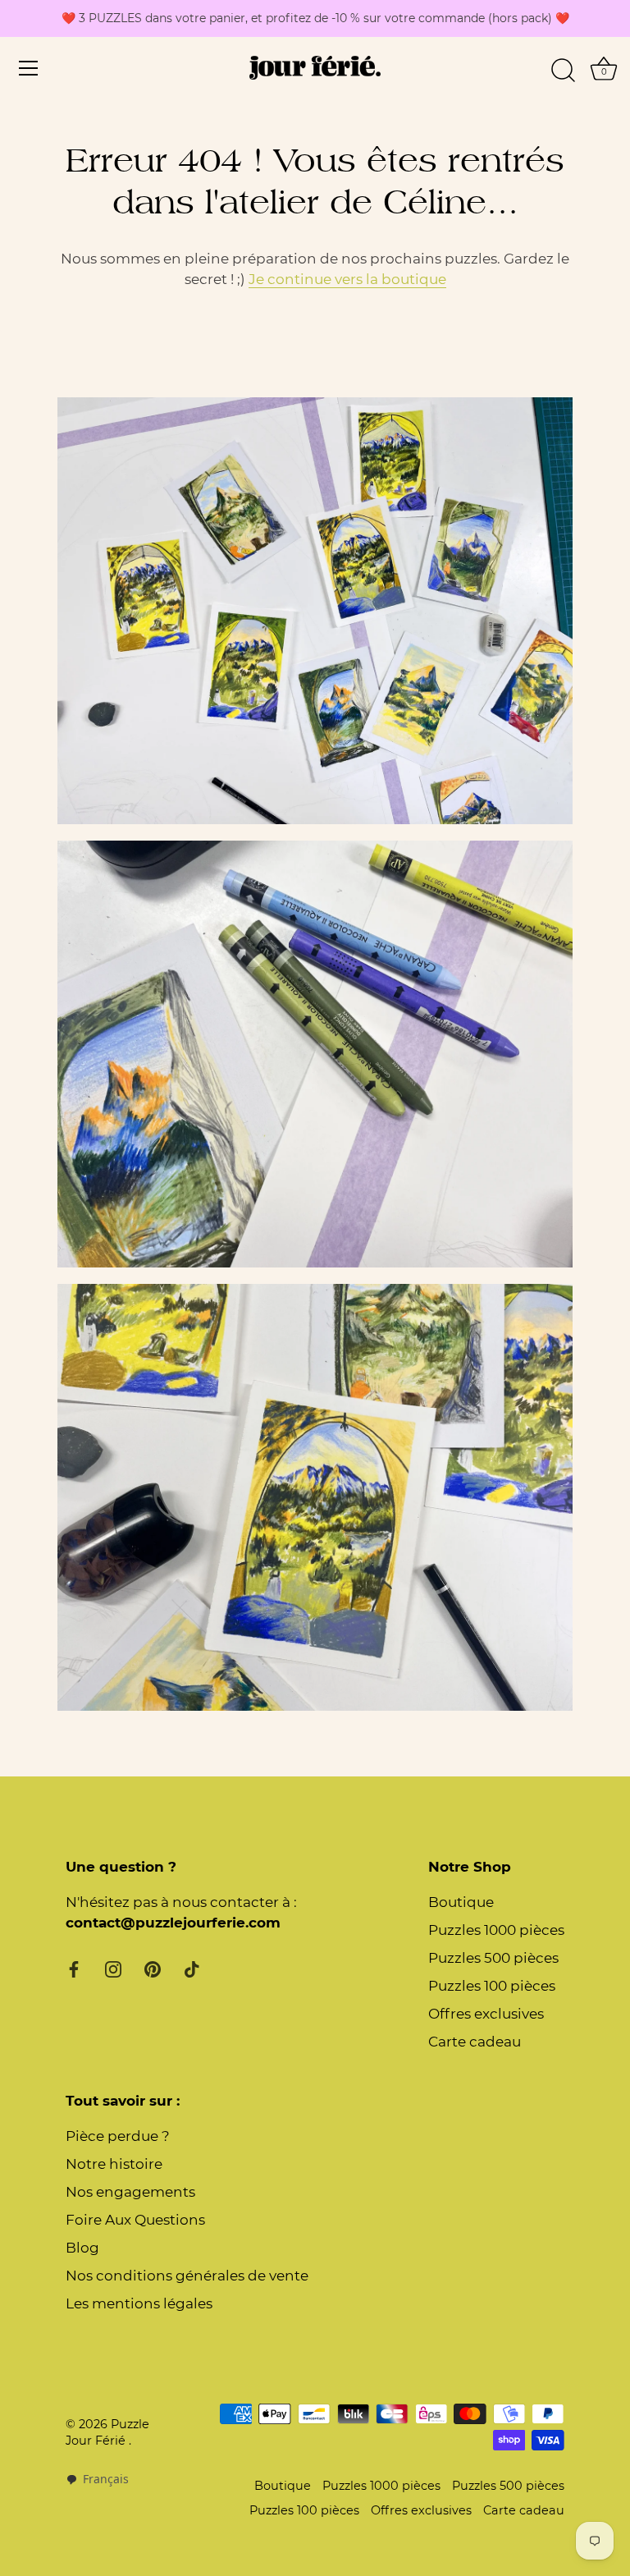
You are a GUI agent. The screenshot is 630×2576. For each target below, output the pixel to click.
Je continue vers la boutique (347, 279)
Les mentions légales (139, 2303)
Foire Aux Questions (135, 2220)
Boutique (461, 1902)
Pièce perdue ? (118, 2136)
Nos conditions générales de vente (187, 2276)
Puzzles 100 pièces (492, 1986)
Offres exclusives (486, 2014)
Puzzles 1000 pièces (496, 1930)
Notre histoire (114, 2164)
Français (106, 2479)
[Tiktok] (192, 1969)
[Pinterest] (153, 1969)
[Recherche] (563, 71)
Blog (82, 2248)
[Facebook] (74, 1969)
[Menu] (29, 68)
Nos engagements (130, 2192)
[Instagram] (113, 1969)
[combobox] (97, 2480)
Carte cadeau (475, 2042)
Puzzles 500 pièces (493, 1958)
